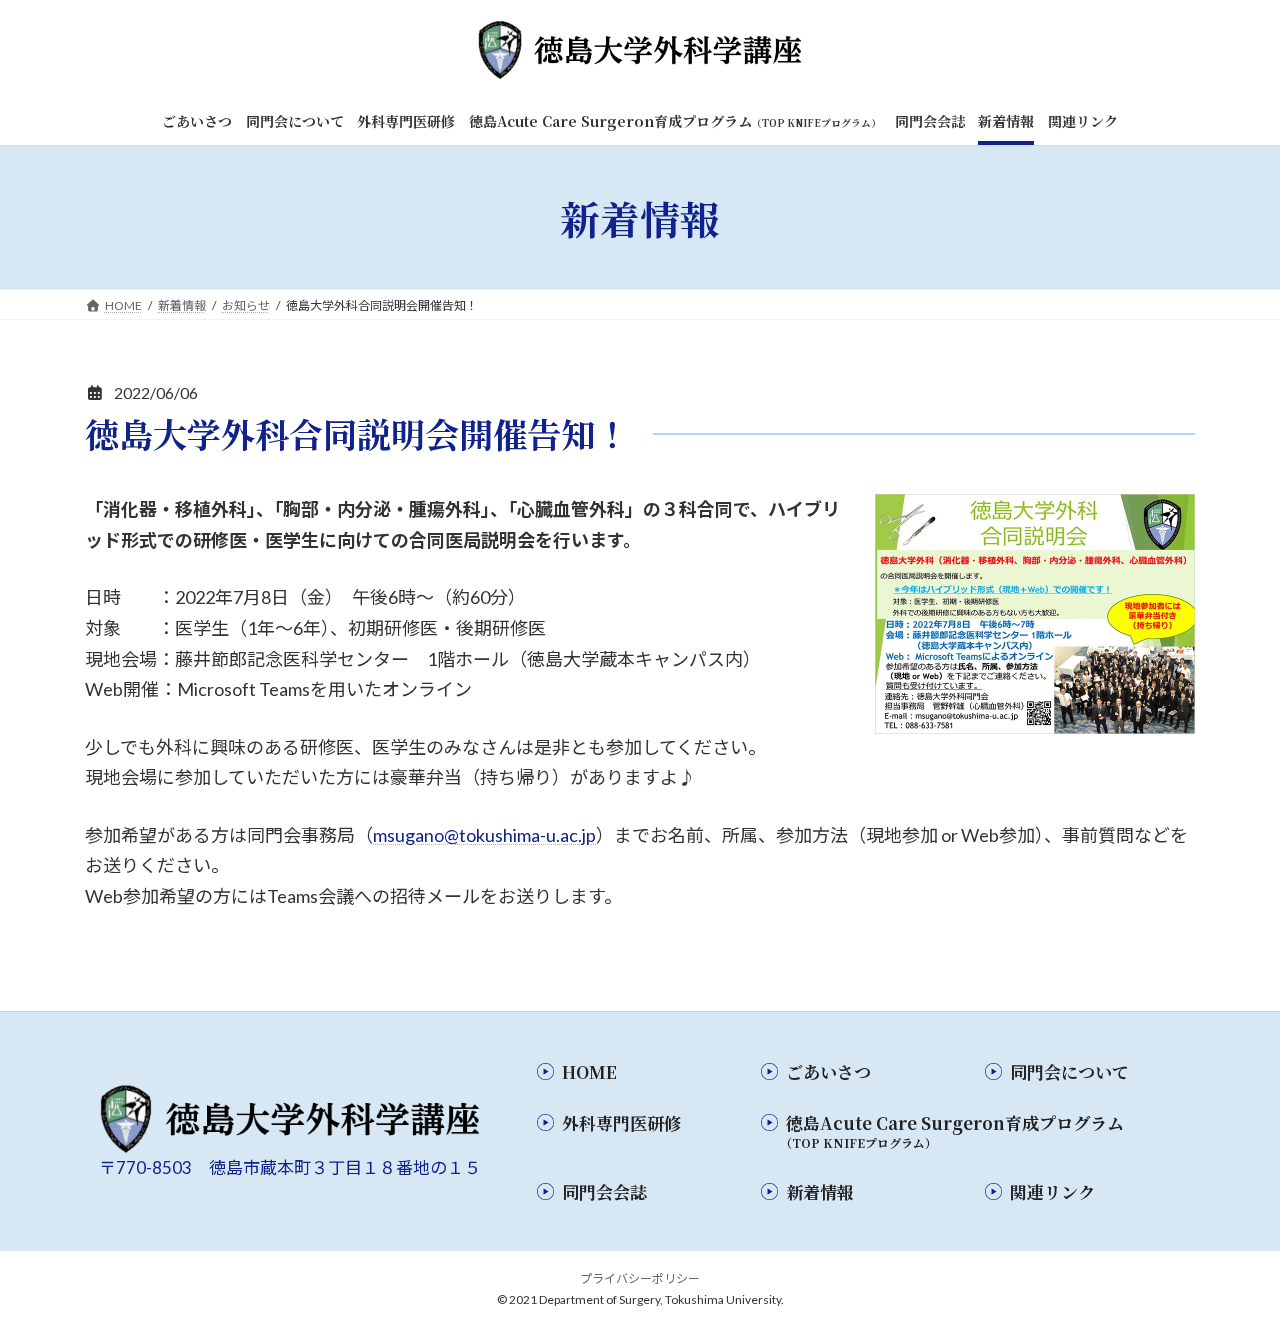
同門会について (1069, 1071)
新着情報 (820, 1191)
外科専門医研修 (621, 1122)
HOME (589, 1071)
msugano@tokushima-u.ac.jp (484, 835)
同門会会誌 (604, 1191)
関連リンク (1052, 1191)
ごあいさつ (828, 1071)
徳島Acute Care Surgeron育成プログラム (952, 1130)
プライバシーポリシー (640, 1278)
